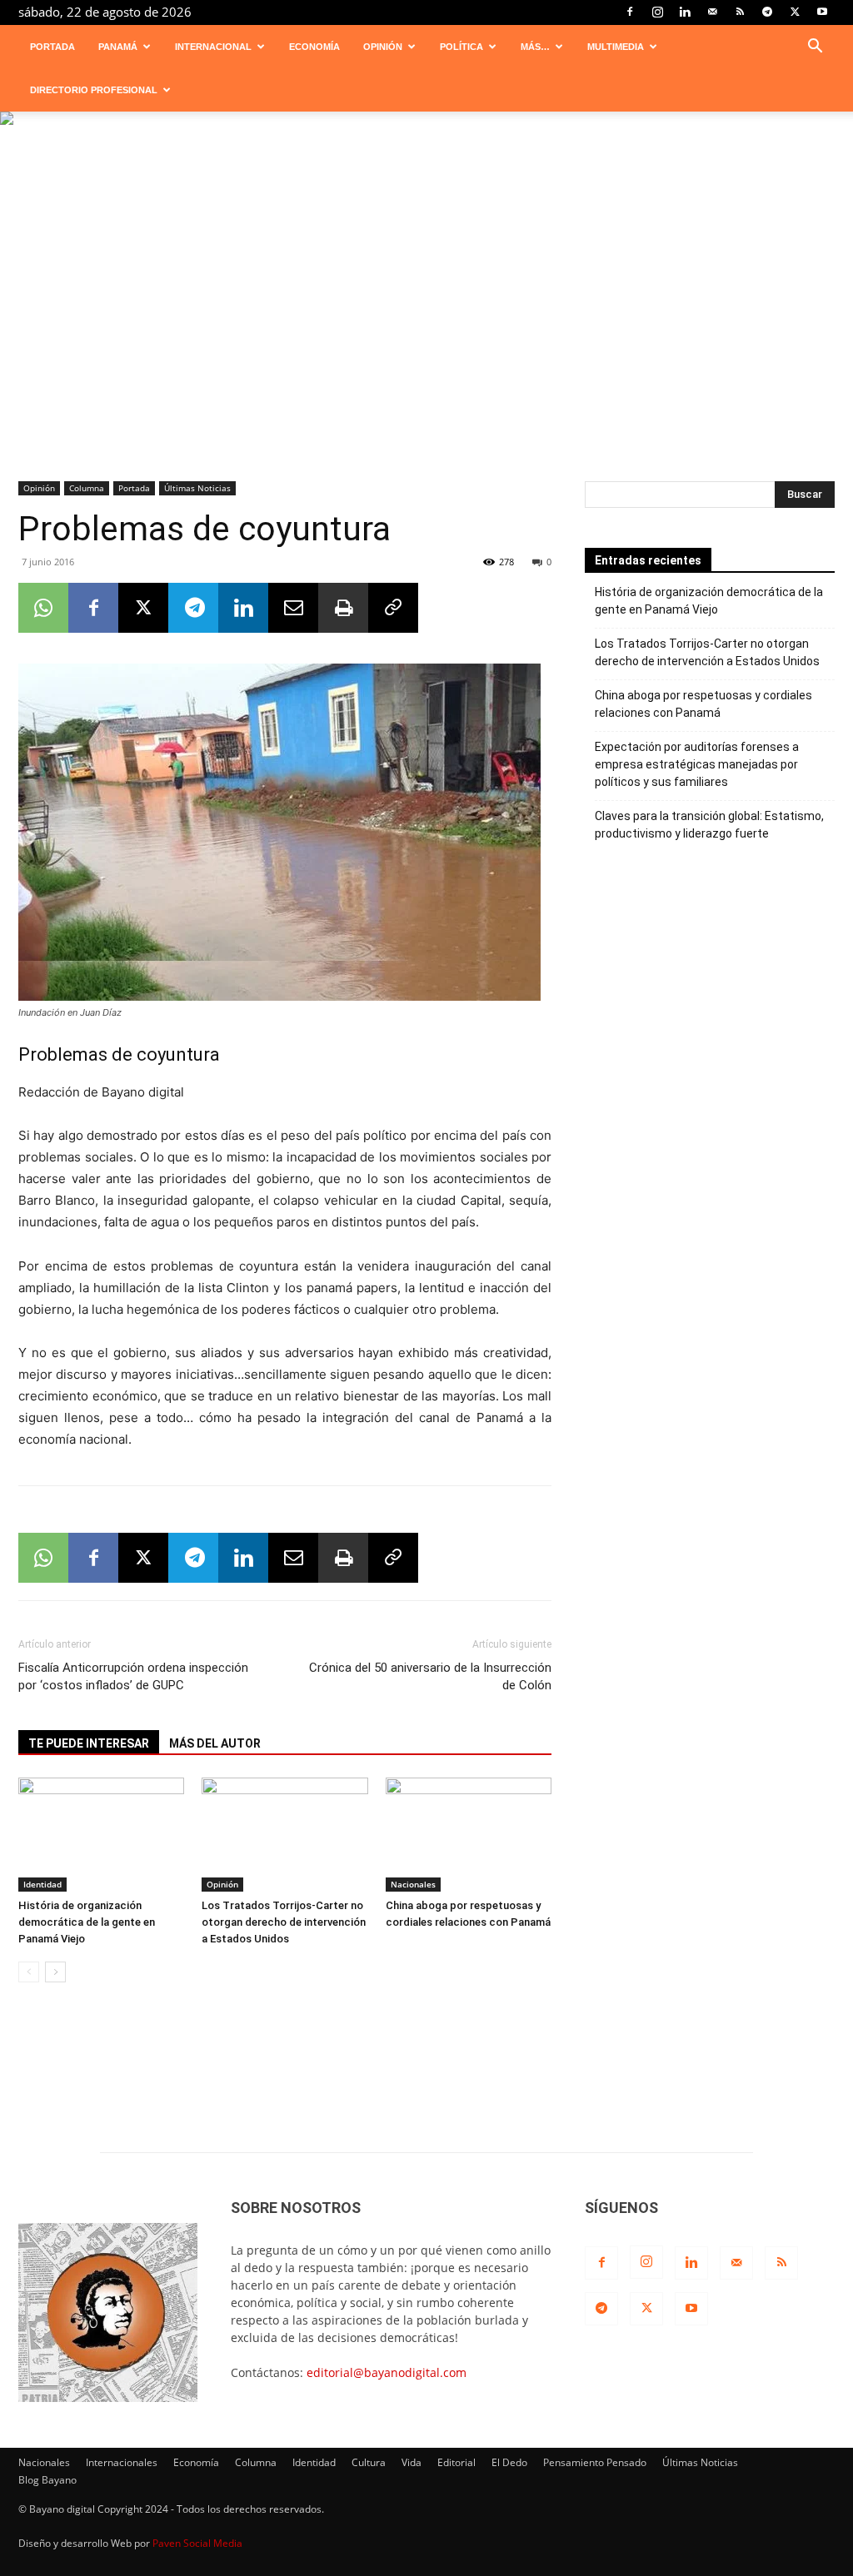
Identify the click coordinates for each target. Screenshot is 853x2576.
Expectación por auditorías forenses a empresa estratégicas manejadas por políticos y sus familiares (697, 764)
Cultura (369, 2462)
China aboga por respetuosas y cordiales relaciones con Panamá (703, 704)
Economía (314, 47)
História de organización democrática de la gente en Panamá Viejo (87, 1922)
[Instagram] (657, 12)
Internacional (213, 47)
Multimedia (616, 47)
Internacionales (122, 2462)
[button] (815, 48)
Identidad (42, 1884)
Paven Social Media (197, 2543)
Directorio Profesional (94, 90)
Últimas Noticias (197, 488)
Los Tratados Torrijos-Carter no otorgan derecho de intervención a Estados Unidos (284, 1922)
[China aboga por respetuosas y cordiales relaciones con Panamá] (469, 1835)
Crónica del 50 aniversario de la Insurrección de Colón (430, 1676)
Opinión (383, 47)
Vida (412, 2462)
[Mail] (712, 12)
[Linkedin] (685, 12)
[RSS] (740, 12)
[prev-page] (29, 1972)
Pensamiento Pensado (595, 2462)
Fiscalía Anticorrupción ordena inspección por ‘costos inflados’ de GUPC (133, 1676)
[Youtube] (822, 12)
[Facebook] (630, 12)
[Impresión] (343, 608)
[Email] (293, 608)
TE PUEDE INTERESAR (89, 1743)
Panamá (118, 47)
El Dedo (509, 2462)
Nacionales (413, 1884)
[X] (795, 12)
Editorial (456, 2462)
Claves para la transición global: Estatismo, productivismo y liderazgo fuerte (709, 825)
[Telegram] (767, 12)
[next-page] (55, 1972)
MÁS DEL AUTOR (215, 1743)
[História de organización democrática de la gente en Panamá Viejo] (101, 1835)
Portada (52, 47)
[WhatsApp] (43, 608)
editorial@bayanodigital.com (387, 2372)
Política (461, 47)
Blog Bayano (47, 2480)
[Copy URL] (393, 608)
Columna (87, 488)
